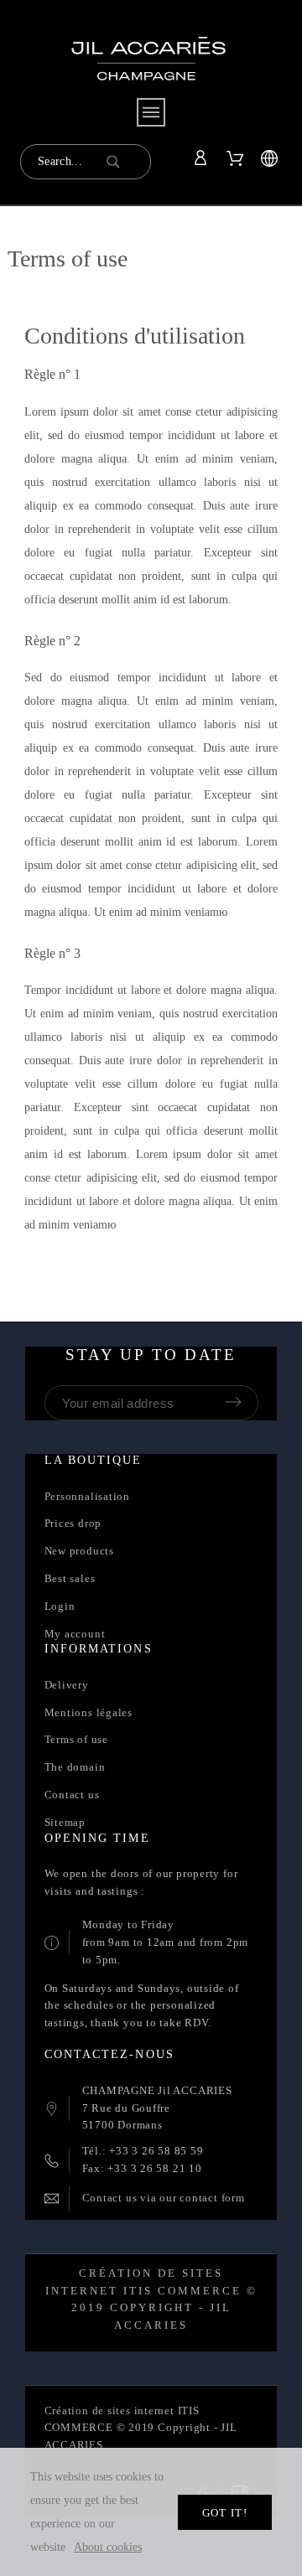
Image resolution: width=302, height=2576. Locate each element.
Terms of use (76, 1739)
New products (79, 1551)
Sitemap (65, 1822)
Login (60, 1606)
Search (130, 162)
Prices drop (73, 1523)
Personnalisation (87, 1496)
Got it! (225, 2513)
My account (75, 1634)
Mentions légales (89, 1712)
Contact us (72, 1795)
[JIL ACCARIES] (148, 71)
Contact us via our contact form (164, 2198)
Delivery (67, 1685)
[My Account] (203, 158)
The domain (75, 1767)
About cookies (108, 2547)
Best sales (70, 1578)
